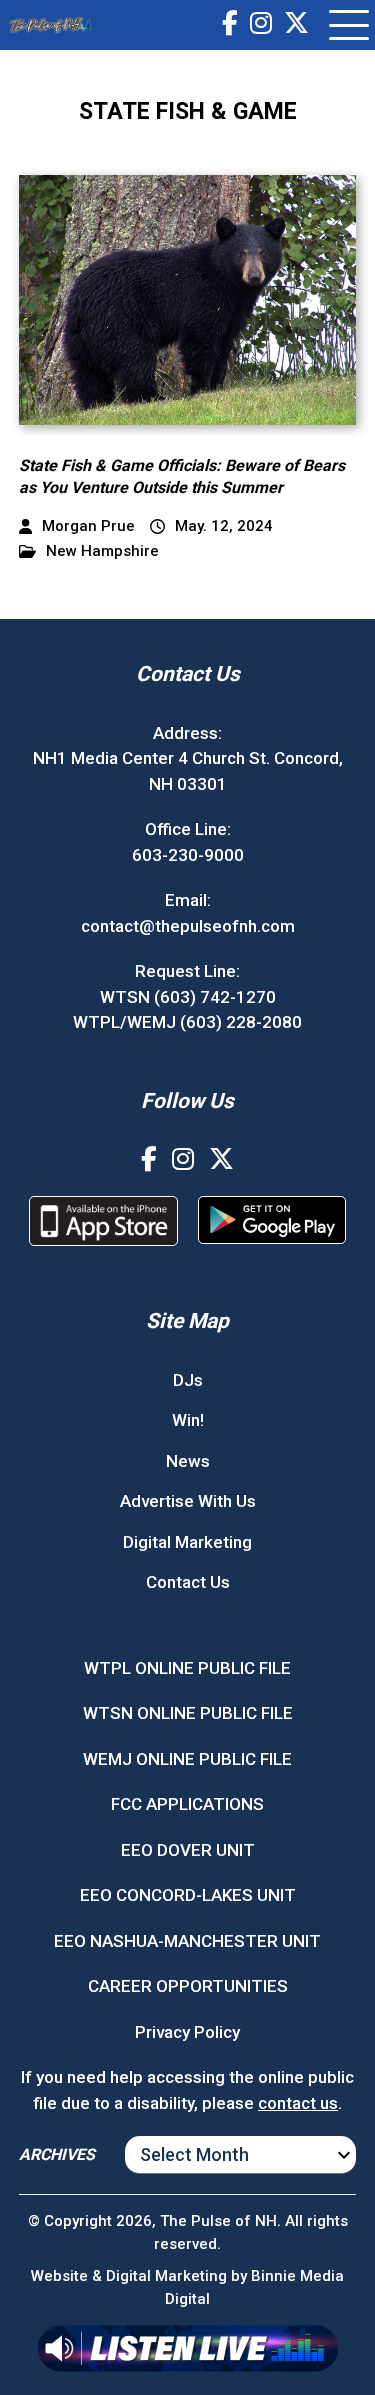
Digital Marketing (187, 1542)
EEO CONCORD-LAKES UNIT (188, 1895)
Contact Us (188, 1582)
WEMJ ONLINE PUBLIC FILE (187, 1759)
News (188, 1461)
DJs (188, 1380)
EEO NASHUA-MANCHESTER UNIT (187, 1941)
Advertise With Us (188, 1501)
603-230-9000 (188, 855)
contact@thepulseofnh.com (188, 926)
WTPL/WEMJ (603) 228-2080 (187, 1022)
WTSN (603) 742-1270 (188, 997)
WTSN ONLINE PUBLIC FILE (188, 1713)
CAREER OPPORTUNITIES (188, 1986)
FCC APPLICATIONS (187, 1804)
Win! (188, 1420)
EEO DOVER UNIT (188, 1850)
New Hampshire (102, 551)
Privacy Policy (187, 2032)
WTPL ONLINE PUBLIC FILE (187, 1668)
